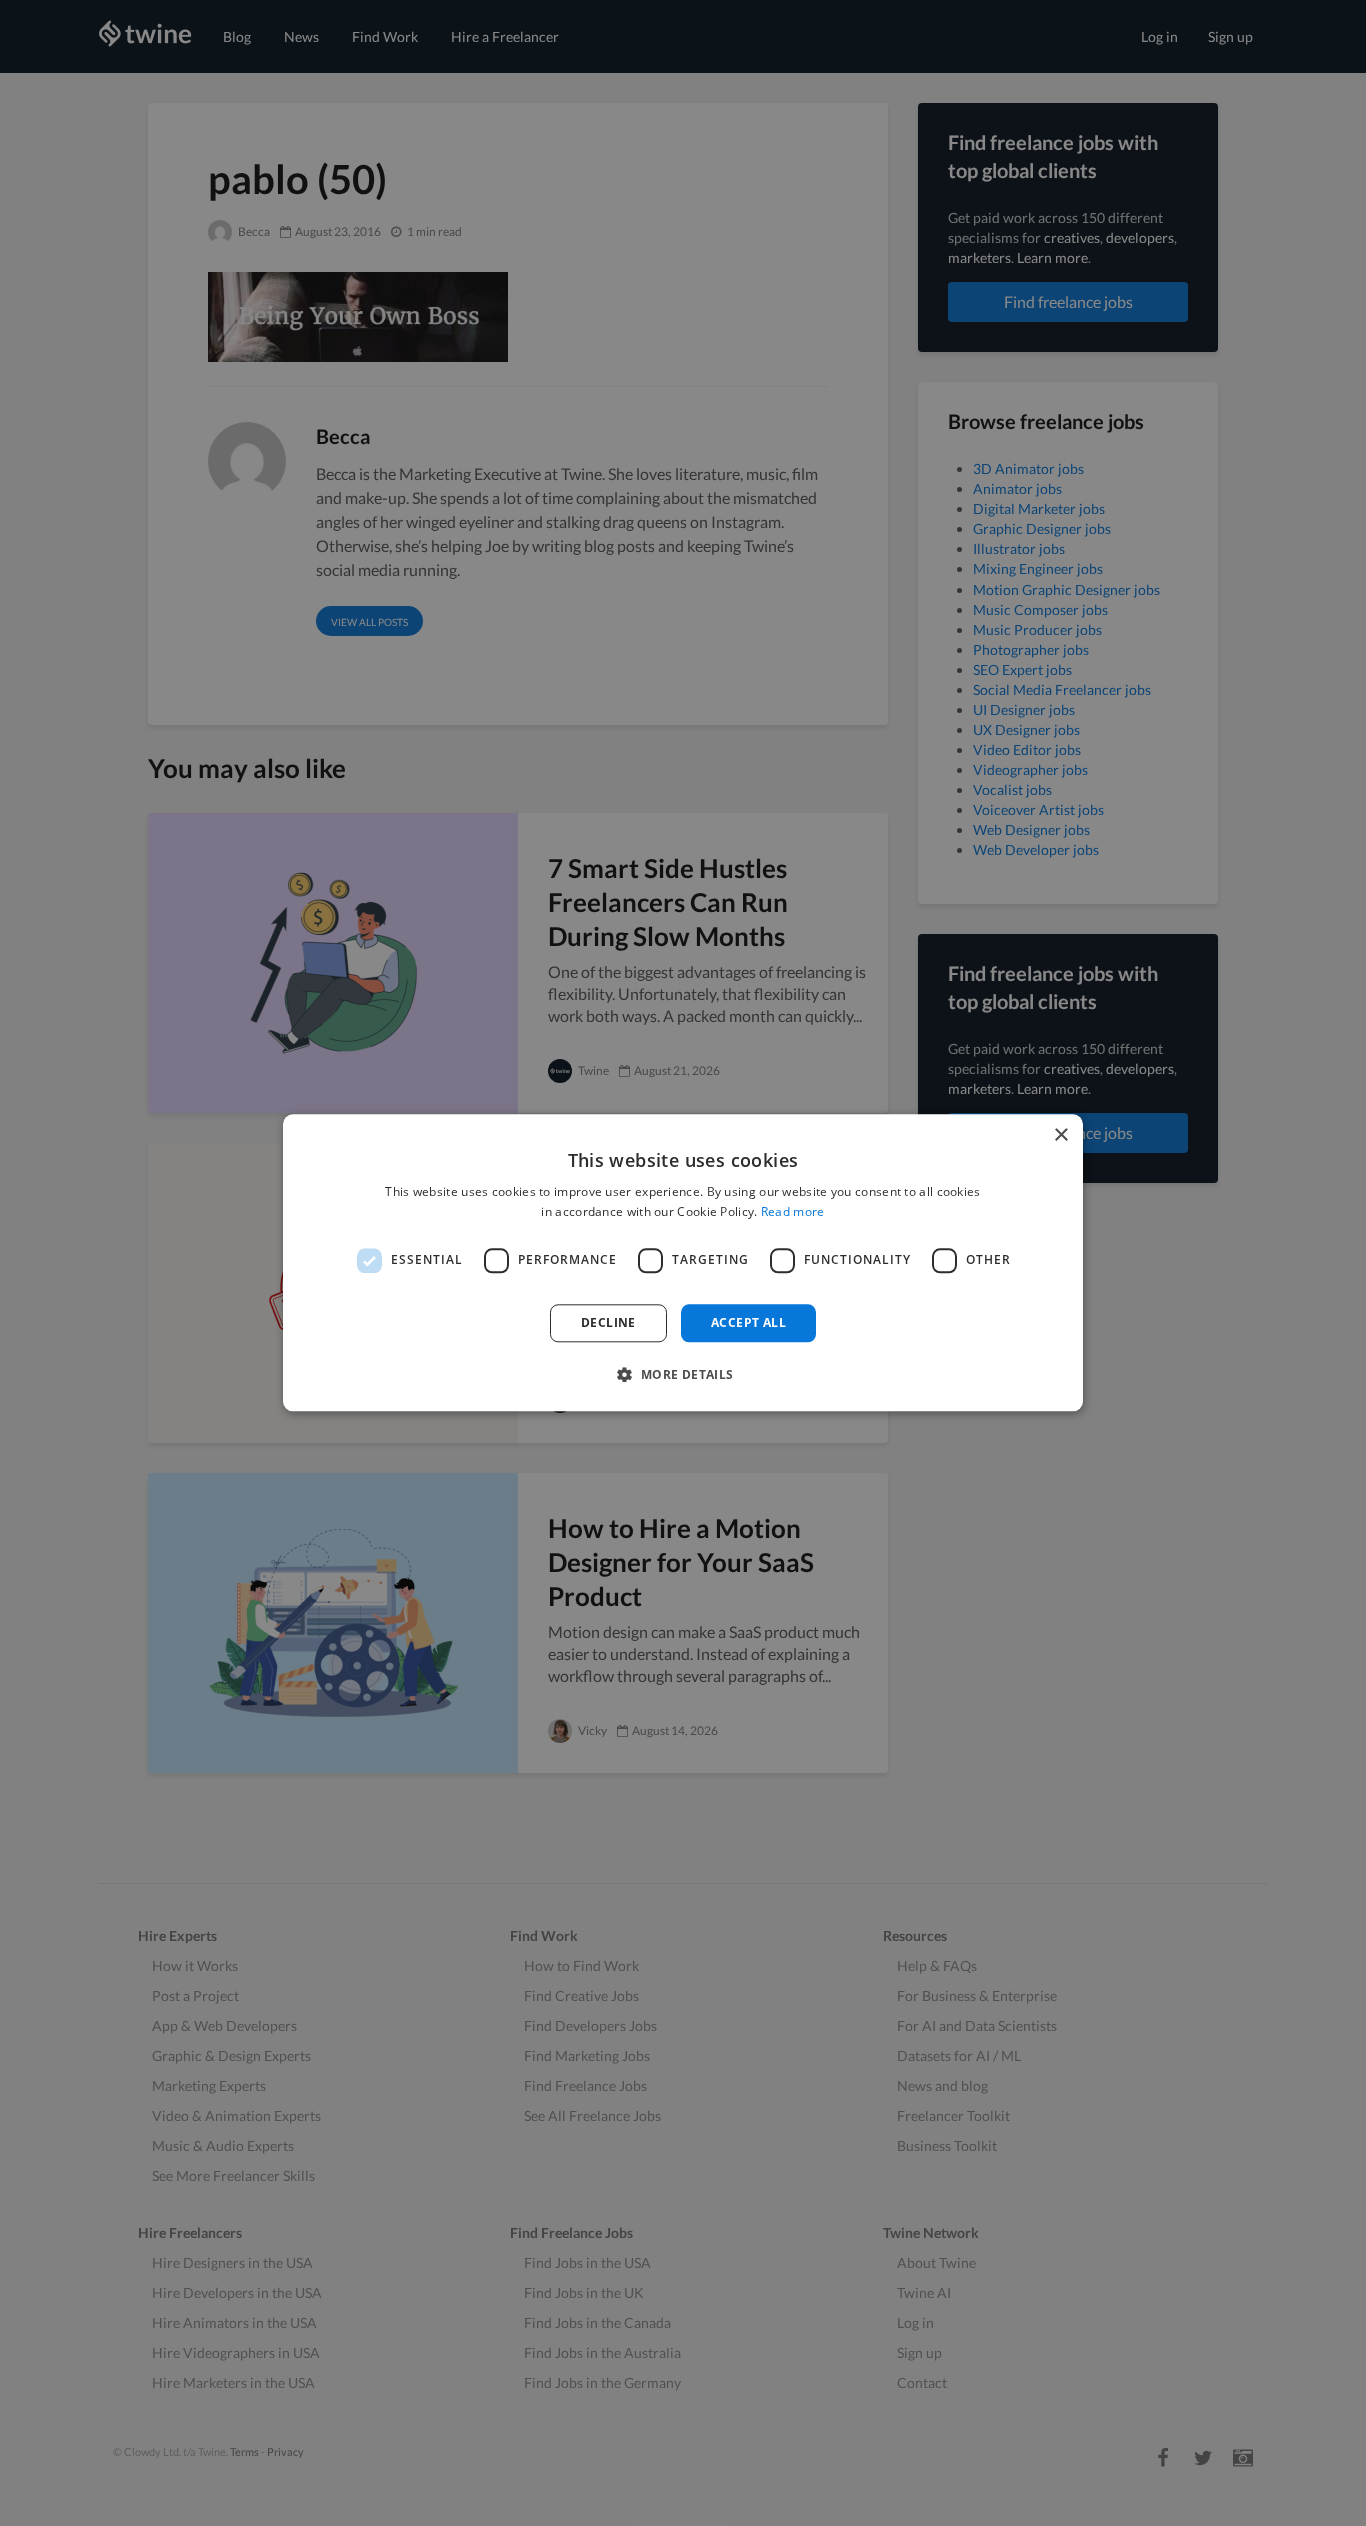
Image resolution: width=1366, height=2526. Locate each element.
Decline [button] (608, 1322)
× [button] (1060, 1135)
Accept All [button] (748, 1322)
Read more (793, 1212)
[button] (682, 1375)
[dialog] (683, 1262)
